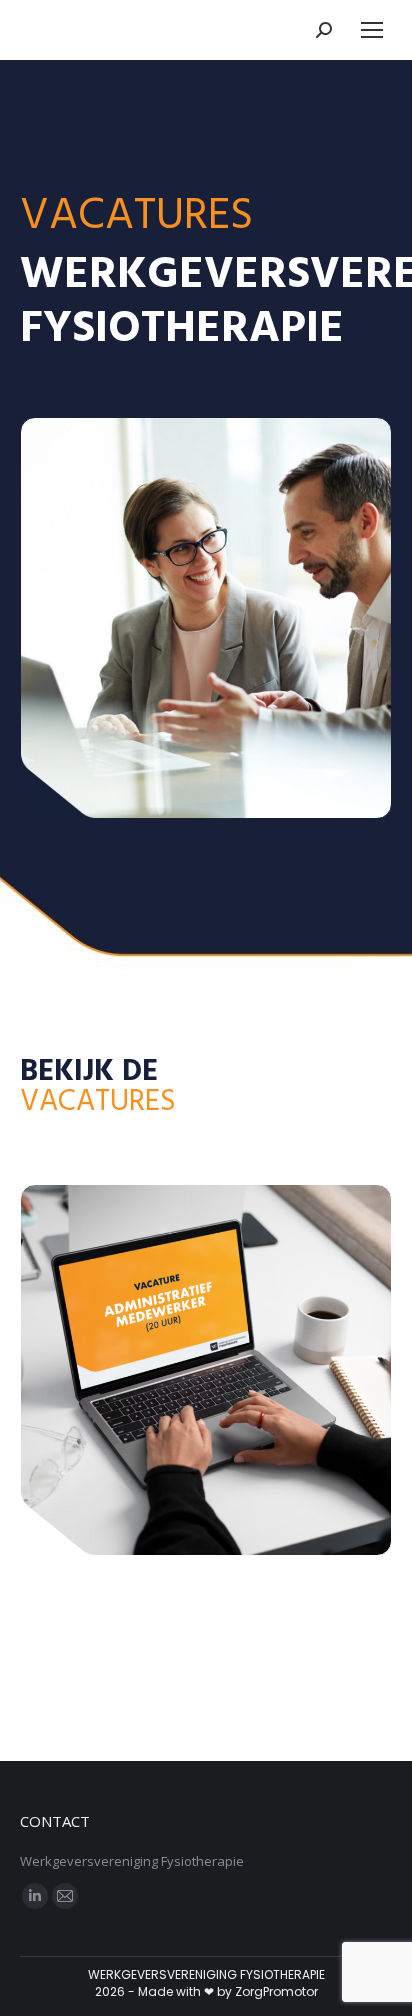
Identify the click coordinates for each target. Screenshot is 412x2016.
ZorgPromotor (276, 1991)
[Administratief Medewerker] (206, 1370)
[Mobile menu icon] (372, 30)
